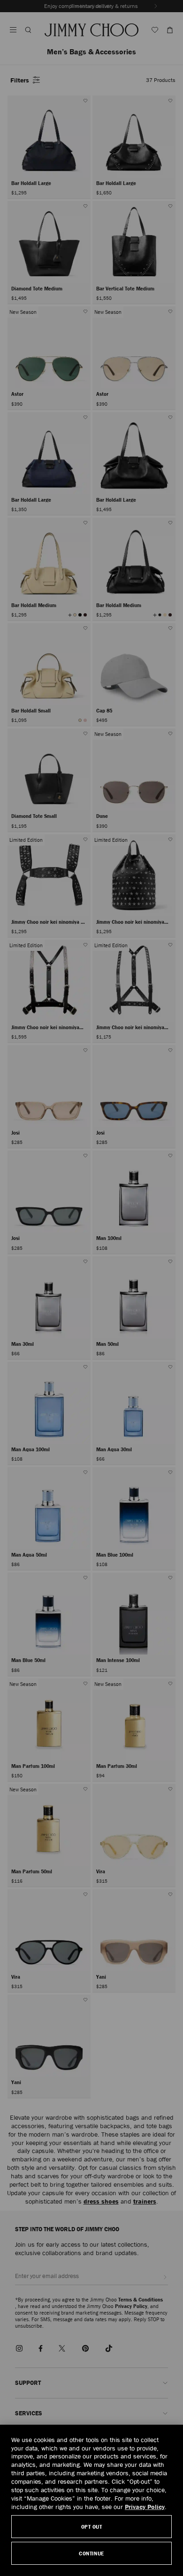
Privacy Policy (145, 2507)
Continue (91, 2553)
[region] (91, 2500)
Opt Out (92, 2527)
